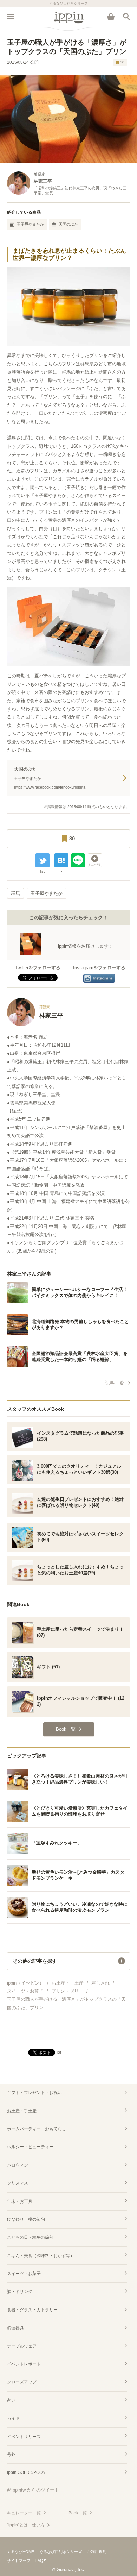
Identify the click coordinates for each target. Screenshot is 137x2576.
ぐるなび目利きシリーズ (61, 2552)
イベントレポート (24, 2364)
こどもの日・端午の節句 (30, 2237)
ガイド (13, 2418)
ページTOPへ (68, 2036)
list (42, 871)
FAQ (39, 2561)
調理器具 (15, 2328)
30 (122, 62)
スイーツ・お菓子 (24, 2274)
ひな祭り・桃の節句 (26, 2219)
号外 (11, 2455)
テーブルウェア (22, 2346)
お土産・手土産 (22, 2111)
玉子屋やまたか (30, 224)
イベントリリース (24, 2437)
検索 (126, 17)
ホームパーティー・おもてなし (37, 2129)
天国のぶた (68, 224)
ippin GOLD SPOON (26, 2472)
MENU (11, 17)
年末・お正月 (20, 2201)
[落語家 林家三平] (35, 1025)
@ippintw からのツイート (33, 2490)
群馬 (15, 893)
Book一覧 (78, 2513)
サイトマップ (19, 2561)
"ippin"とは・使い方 (26, 2525)
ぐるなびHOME (21, 2552)
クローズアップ (22, 2382)
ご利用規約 (97, 2552)
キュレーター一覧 (24, 2513)
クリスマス (18, 2183)
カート (111, 17)
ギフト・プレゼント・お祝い (34, 2093)
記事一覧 (115, 1383)
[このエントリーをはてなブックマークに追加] (61, 860)
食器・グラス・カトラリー (32, 2310)
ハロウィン (18, 2165)
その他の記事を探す (35, 1961)
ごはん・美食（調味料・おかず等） (41, 2256)
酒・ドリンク (20, 2292)
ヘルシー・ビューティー (30, 2147)
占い (11, 2400)
